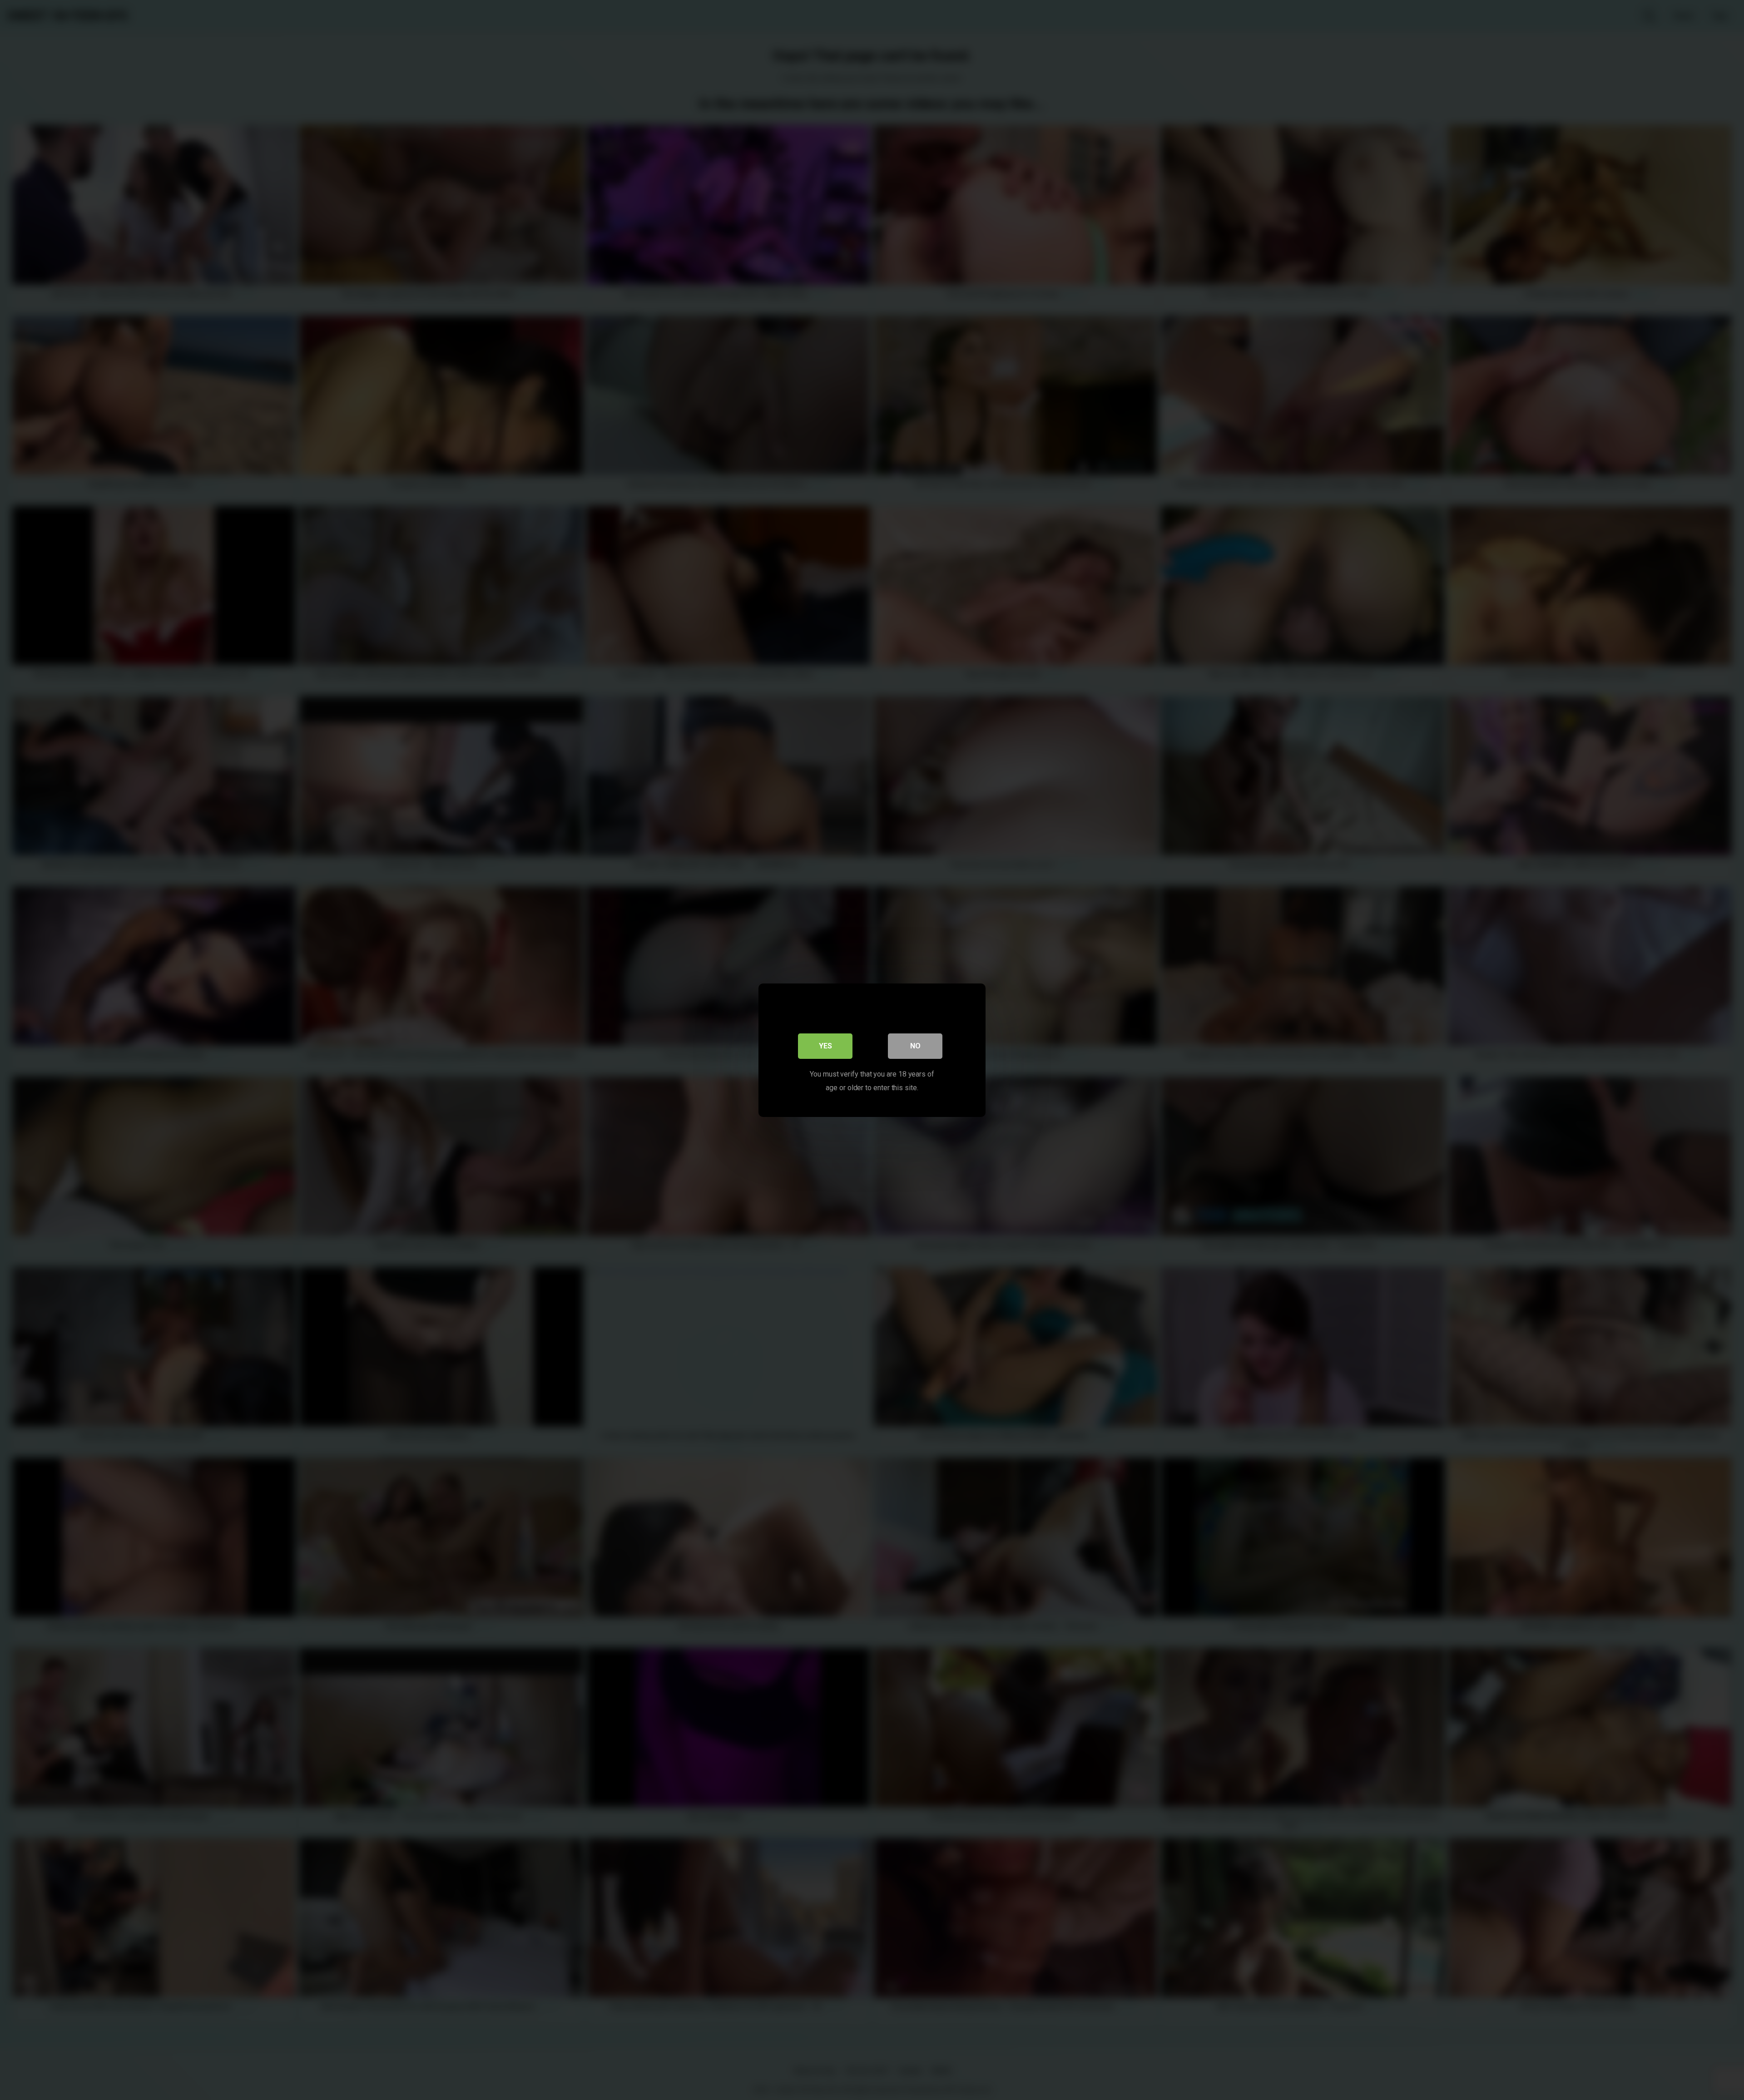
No (915, 1045)
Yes (825, 1045)
